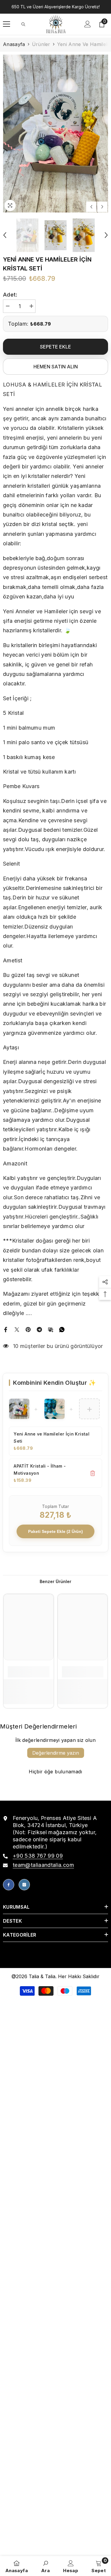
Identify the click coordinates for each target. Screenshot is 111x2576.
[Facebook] (6, 1329)
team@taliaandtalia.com (43, 1865)
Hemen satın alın (56, 367)
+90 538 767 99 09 (38, 1856)
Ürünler (41, 44)
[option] (55, 7)
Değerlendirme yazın (56, 1753)
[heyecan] (17, 1329)
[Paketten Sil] (93, 1473)
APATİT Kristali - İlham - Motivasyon (40, 1470)
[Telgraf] (39, 1329)
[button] (91, 207)
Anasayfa (14, 44)
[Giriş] (88, 24)
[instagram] (24, 1885)
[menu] (7, 24)
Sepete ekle (55, 347)
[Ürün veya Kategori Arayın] (23, 24)
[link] (29, 1672)
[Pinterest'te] (28, 1329)
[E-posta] (51, 1329)
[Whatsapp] (62, 1329)
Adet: (10, 295)
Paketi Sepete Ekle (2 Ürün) (55, 1531)
